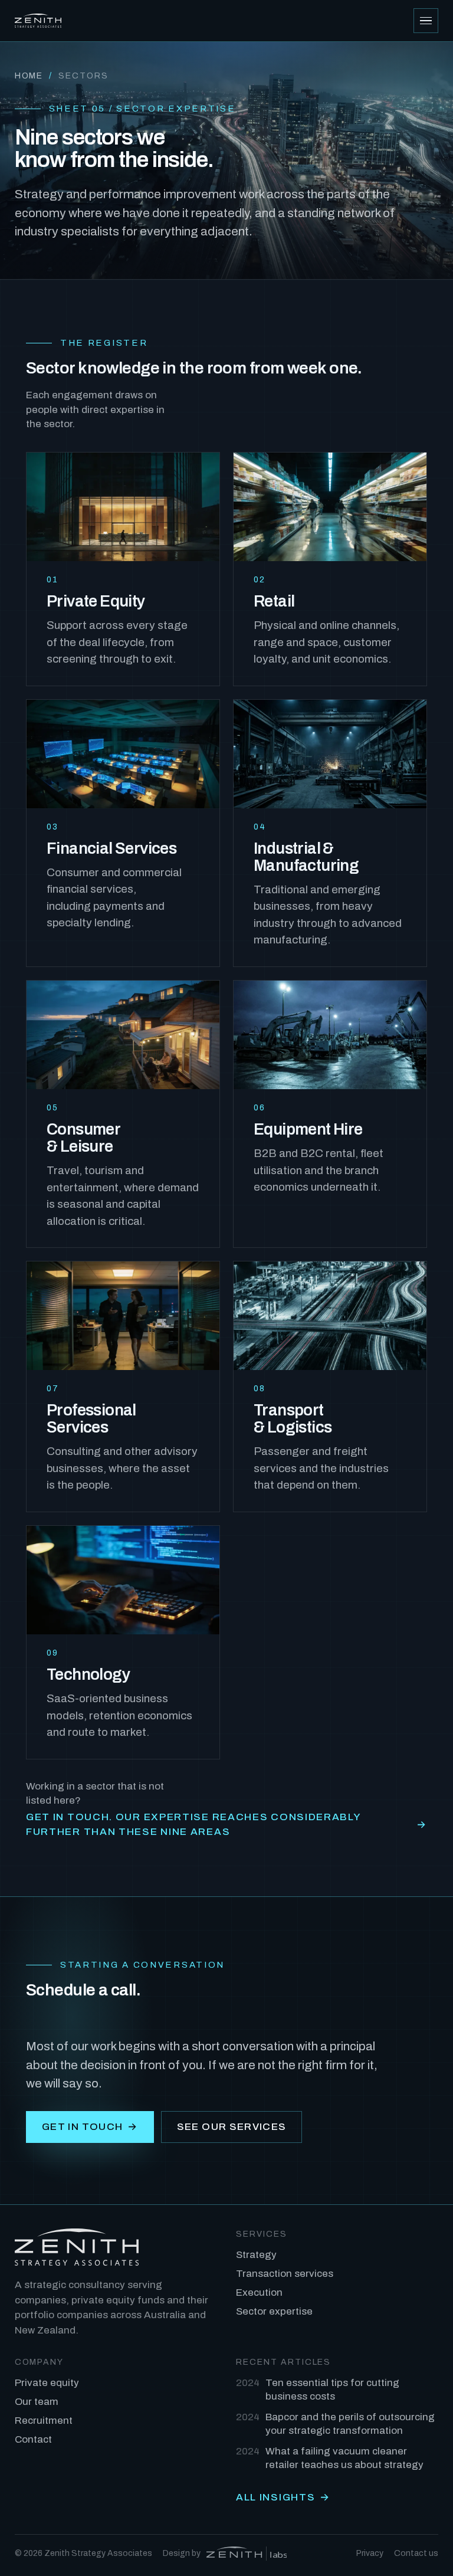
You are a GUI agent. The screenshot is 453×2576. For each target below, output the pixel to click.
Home (29, 76)
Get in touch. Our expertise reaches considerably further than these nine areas (226, 1825)
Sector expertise (274, 2311)
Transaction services (285, 2274)
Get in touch (90, 2127)
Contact (33, 2439)
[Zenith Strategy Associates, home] (38, 21)
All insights (283, 2497)
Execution (259, 2292)
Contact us (416, 2553)
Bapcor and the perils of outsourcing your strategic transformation (335, 2424)
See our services (232, 2127)
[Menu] (426, 21)
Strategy (256, 2255)
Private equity (47, 2383)
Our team (37, 2402)
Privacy (370, 2553)
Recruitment (44, 2421)
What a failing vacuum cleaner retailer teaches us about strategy (330, 2458)
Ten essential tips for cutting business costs (318, 2390)
